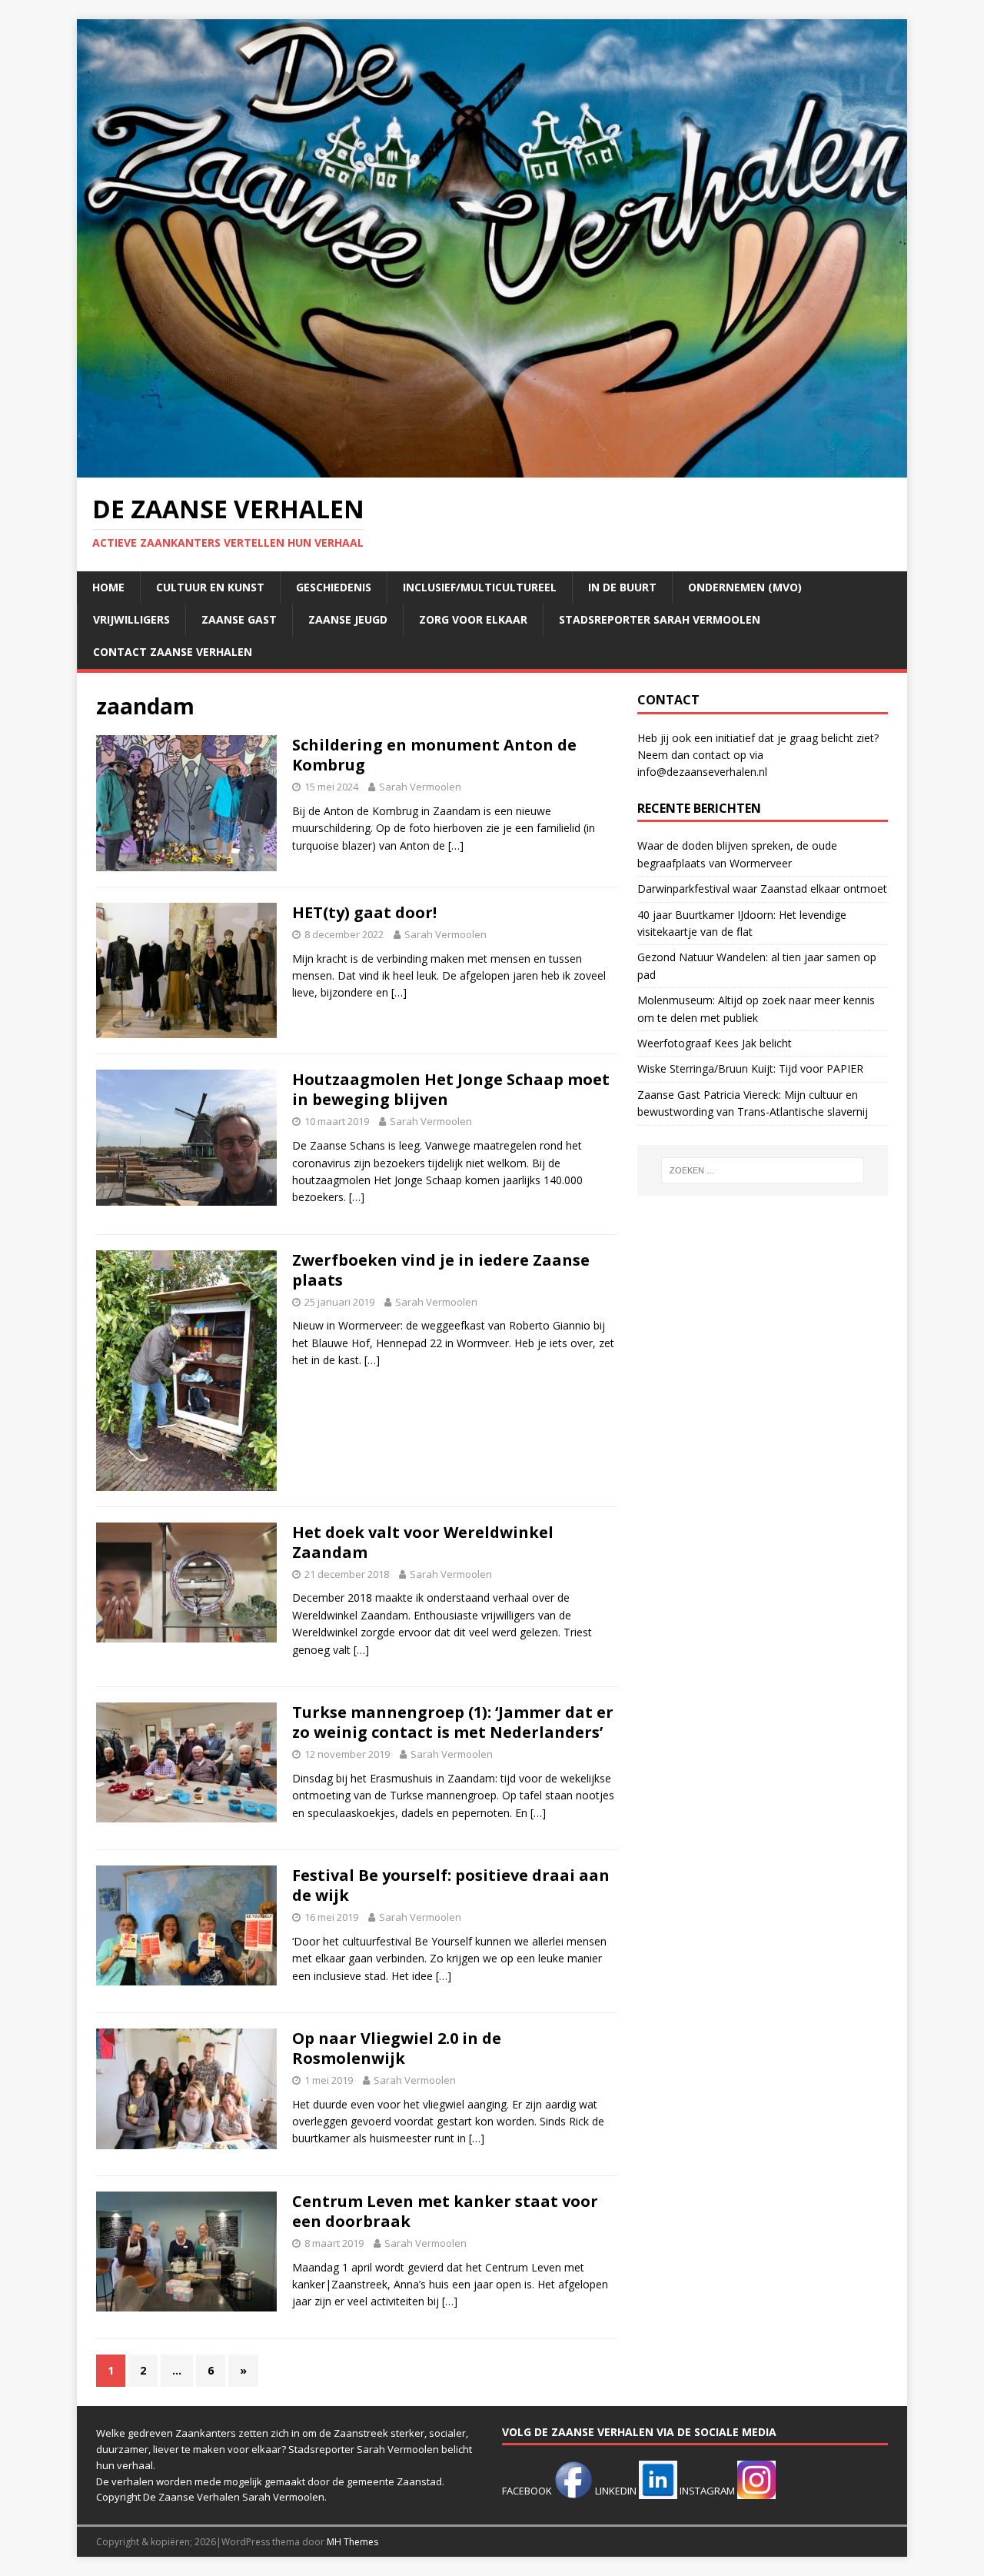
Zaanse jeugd (348, 619)
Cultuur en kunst (210, 587)
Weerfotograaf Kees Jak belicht (715, 1043)
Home (108, 587)
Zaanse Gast (239, 619)
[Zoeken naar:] (763, 1170)
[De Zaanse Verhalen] (492, 469)
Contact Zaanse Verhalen (173, 652)
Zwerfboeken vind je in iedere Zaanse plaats (441, 1270)
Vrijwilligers (131, 619)
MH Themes (352, 2542)
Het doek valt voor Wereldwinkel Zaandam (423, 1542)
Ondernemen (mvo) (745, 587)
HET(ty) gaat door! (364, 912)
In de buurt (622, 587)
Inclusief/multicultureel (480, 587)
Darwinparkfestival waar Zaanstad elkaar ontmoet (762, 889)
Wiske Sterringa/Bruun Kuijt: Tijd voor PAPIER (750, 1068)
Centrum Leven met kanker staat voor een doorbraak (445, 2211)
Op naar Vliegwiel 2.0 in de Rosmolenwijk (397, 2048)
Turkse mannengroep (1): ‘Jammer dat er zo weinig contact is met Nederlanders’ (453, 1722)
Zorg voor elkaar (473, 619)
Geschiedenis (334, 587)
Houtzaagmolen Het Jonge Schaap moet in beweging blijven (451, 1089)
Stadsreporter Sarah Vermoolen (660, 619)
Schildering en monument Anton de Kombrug (434, 755)
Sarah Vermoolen (420, 787)
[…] (456, 845)
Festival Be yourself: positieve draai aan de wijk (451, 1885)
